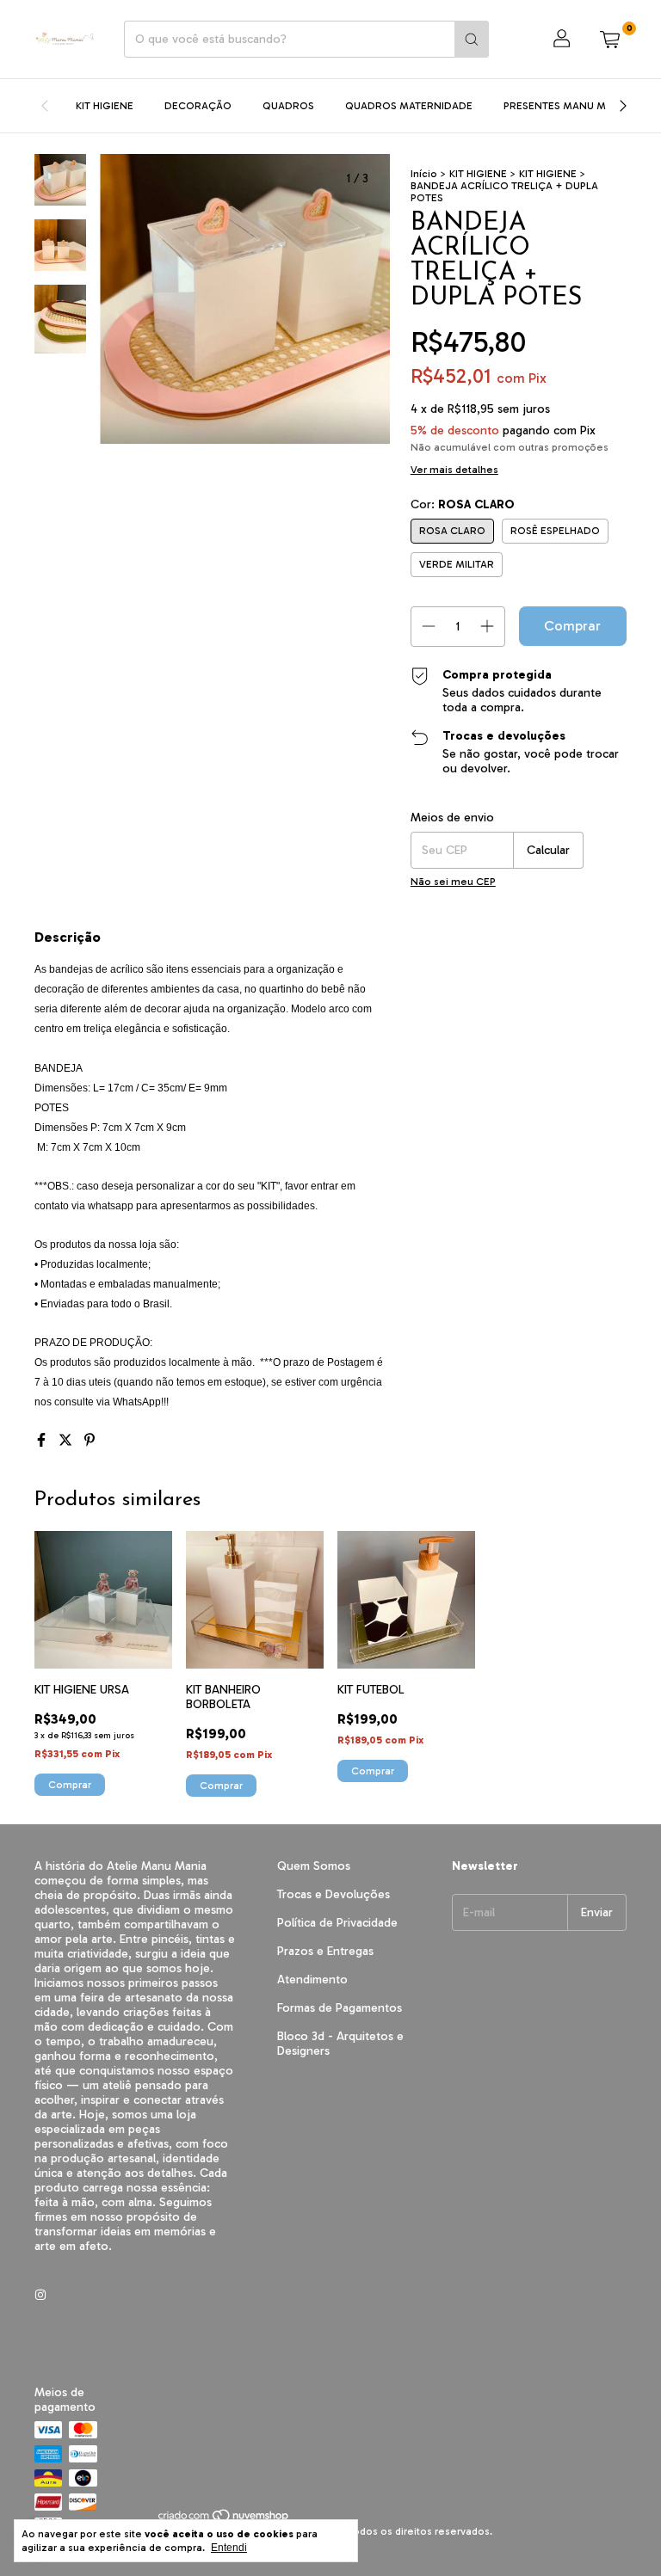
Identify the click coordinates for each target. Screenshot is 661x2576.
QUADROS (288, 106)
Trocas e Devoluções (334, 1894)
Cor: (463, 504)
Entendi (229, 2548)
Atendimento (312, 1980)
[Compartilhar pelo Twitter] (67, 1440)
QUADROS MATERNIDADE (409, 106)
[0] (609, 40)
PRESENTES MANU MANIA (567, 106)
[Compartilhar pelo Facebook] (43, 1440)
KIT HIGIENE (105, 106)
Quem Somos (314, 1866)
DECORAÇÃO (198, 106)
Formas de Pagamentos (340, 2008)
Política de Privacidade (337, 1923)
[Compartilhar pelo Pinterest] (90, 1440)
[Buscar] (472, 39)
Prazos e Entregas (325, 1951)
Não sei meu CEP (453, 882)
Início (424, 174)
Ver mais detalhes (454, 470)
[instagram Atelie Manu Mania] (40, 2295)
